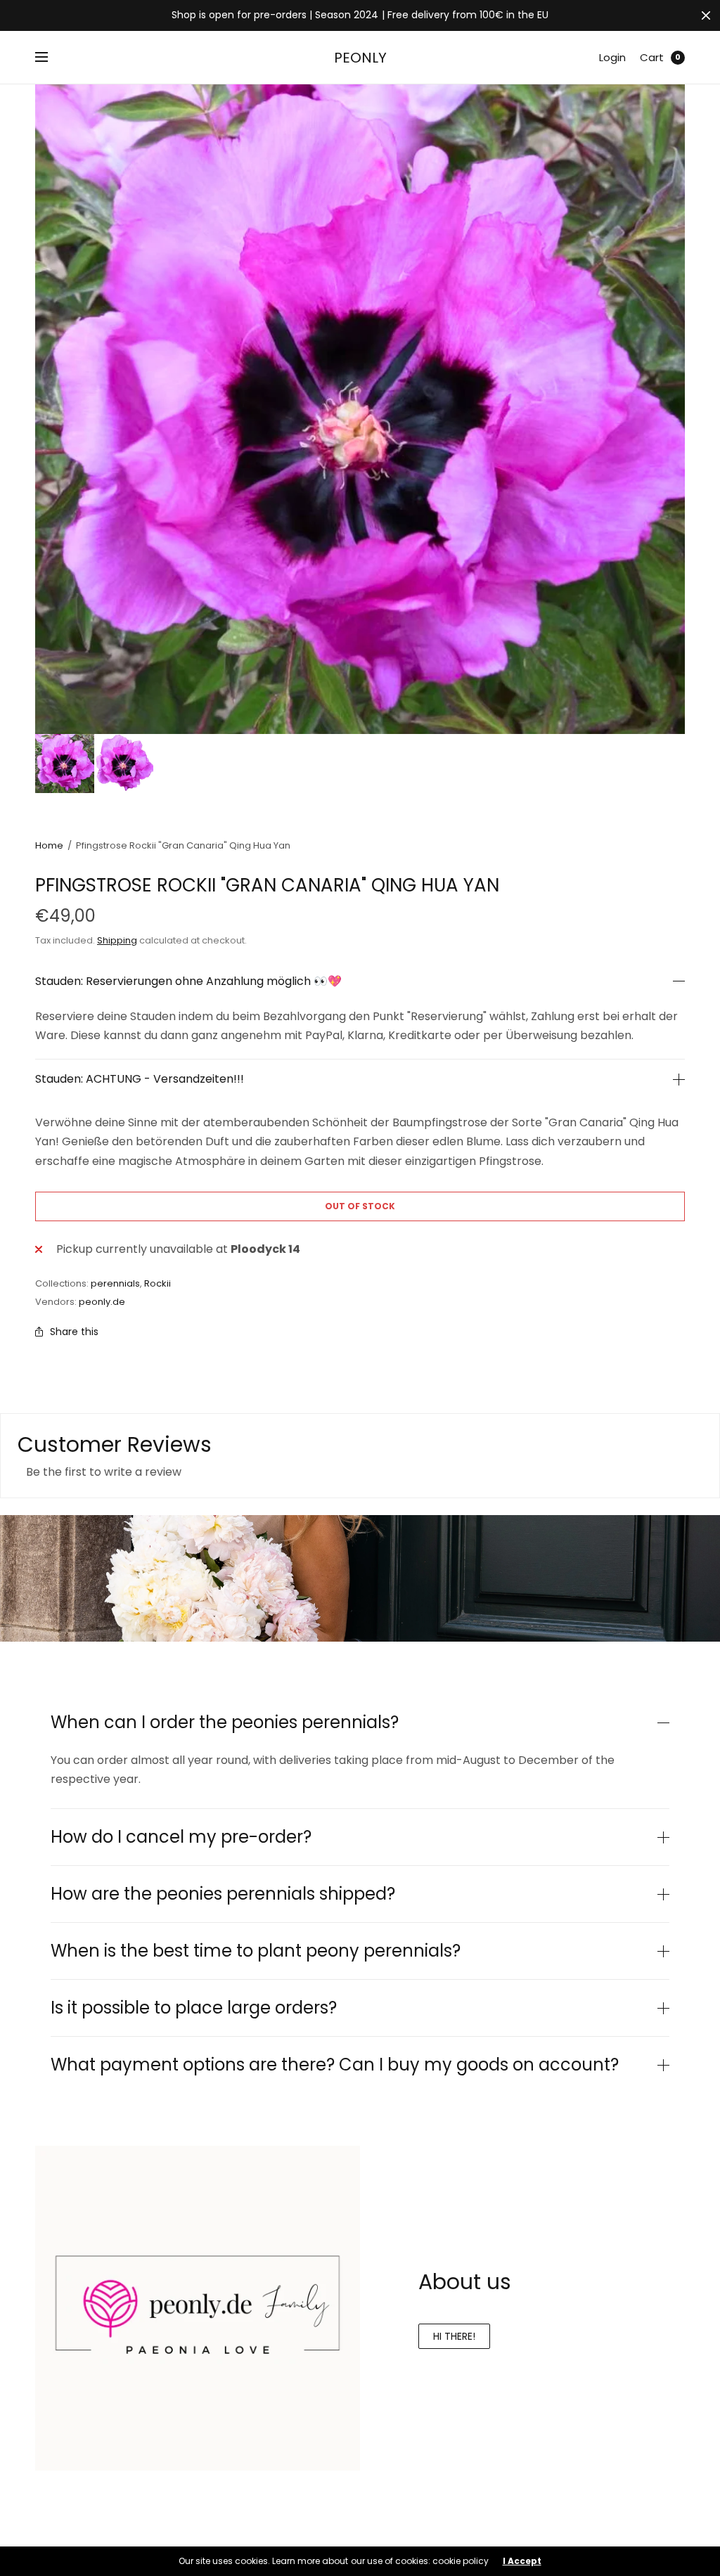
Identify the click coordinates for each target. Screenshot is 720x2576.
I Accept (522, 2561)
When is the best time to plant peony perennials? (256, 1951)
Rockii (157, 1283)
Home (49, 845)
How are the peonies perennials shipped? (223, 1894)
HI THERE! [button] (454, 2336)
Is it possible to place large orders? (194, 2008)
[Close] (706, 15)
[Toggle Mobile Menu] (51, 58)
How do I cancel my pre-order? (181, 1837)
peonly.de (102, 1302)
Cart (652, 57)
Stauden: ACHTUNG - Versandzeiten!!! (140, 1079)
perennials (115, 1283)
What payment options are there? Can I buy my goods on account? (335, 2065)
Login (612, 57)
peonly (360, 58)
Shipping (117, 940)
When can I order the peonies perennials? (225, 1722)
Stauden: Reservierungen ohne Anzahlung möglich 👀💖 (188, 981)
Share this (74, 1332)
